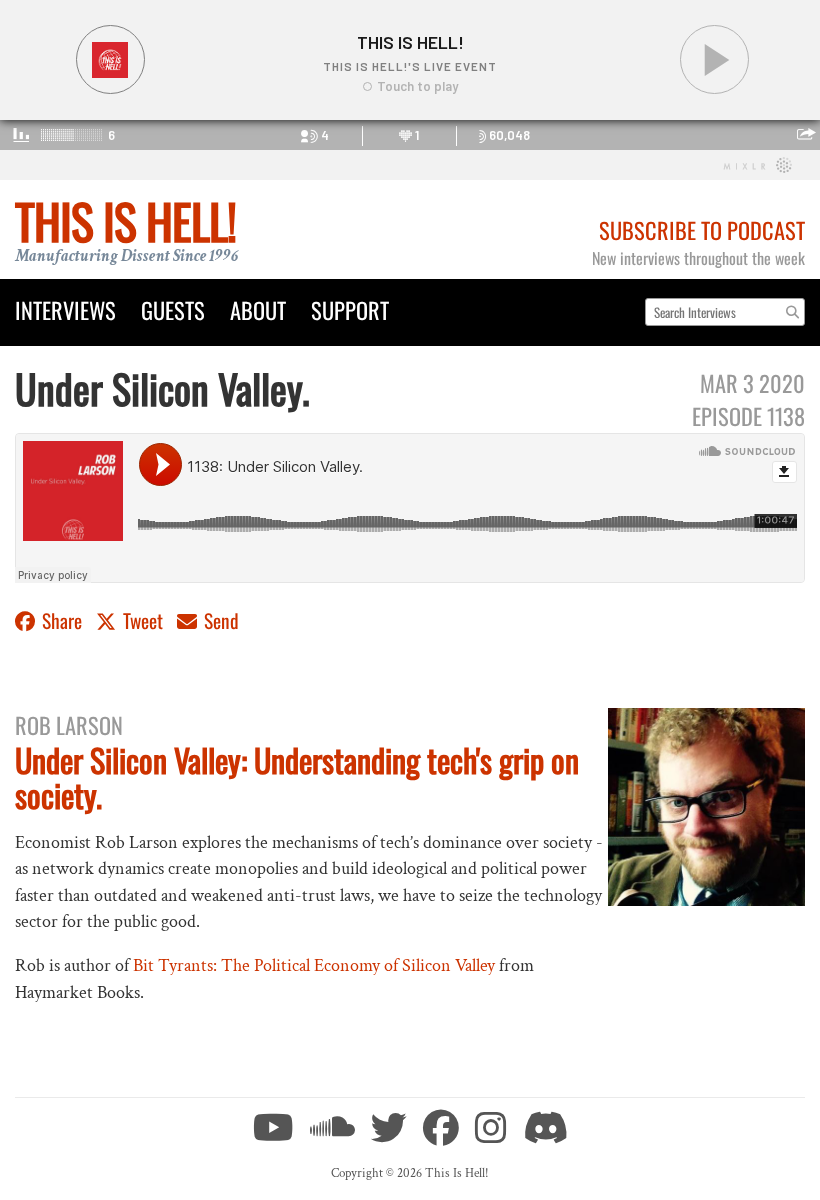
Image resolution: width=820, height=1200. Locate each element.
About (258, 309)
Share (62, 620)
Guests (173, 309)
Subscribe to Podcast (702, 229)
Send (219, 620)
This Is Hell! (125, 220)
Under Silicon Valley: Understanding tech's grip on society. (297, 777)
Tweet (143, 620)
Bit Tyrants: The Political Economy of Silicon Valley (314, 965)
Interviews (65, 309)
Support (350, 309)
